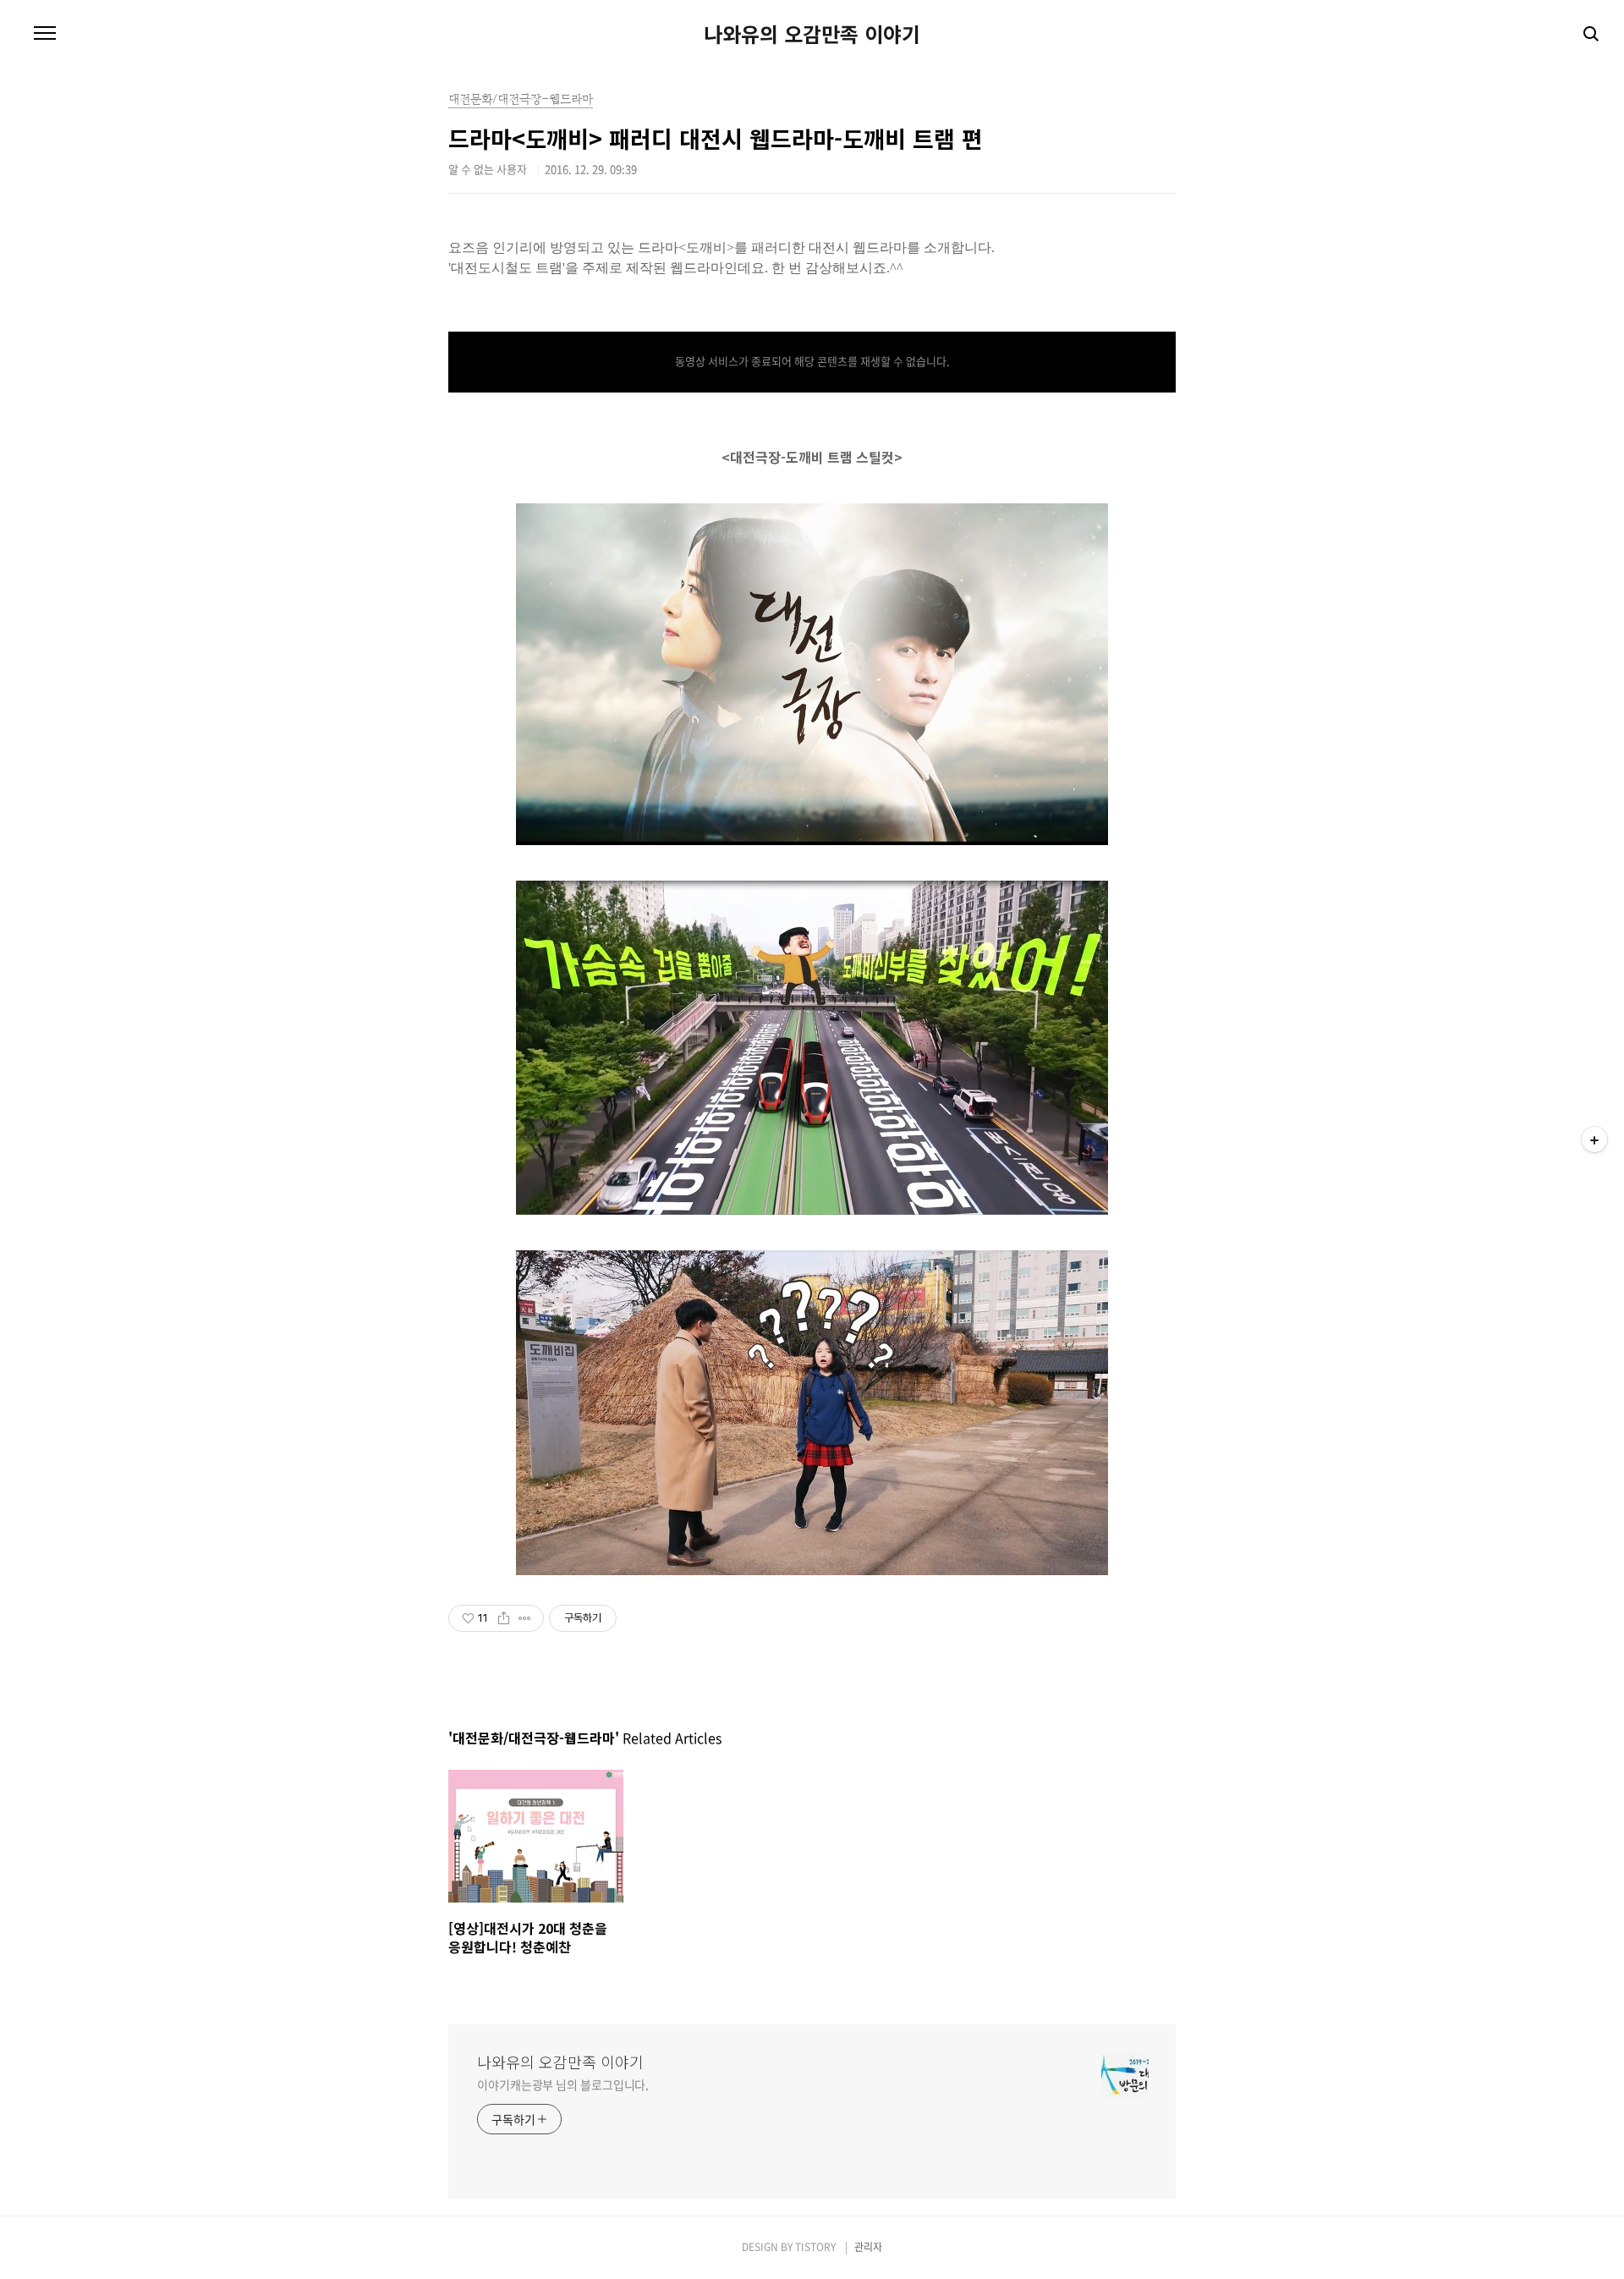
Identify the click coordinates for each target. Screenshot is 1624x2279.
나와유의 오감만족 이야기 (812, 34)
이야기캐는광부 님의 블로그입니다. (563, 2084)
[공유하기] (504, 1618)
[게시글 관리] (525, 1618)
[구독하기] (1594, 1139)
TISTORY (815, 2247)
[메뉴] (45, 34)
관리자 (868, 2247)
